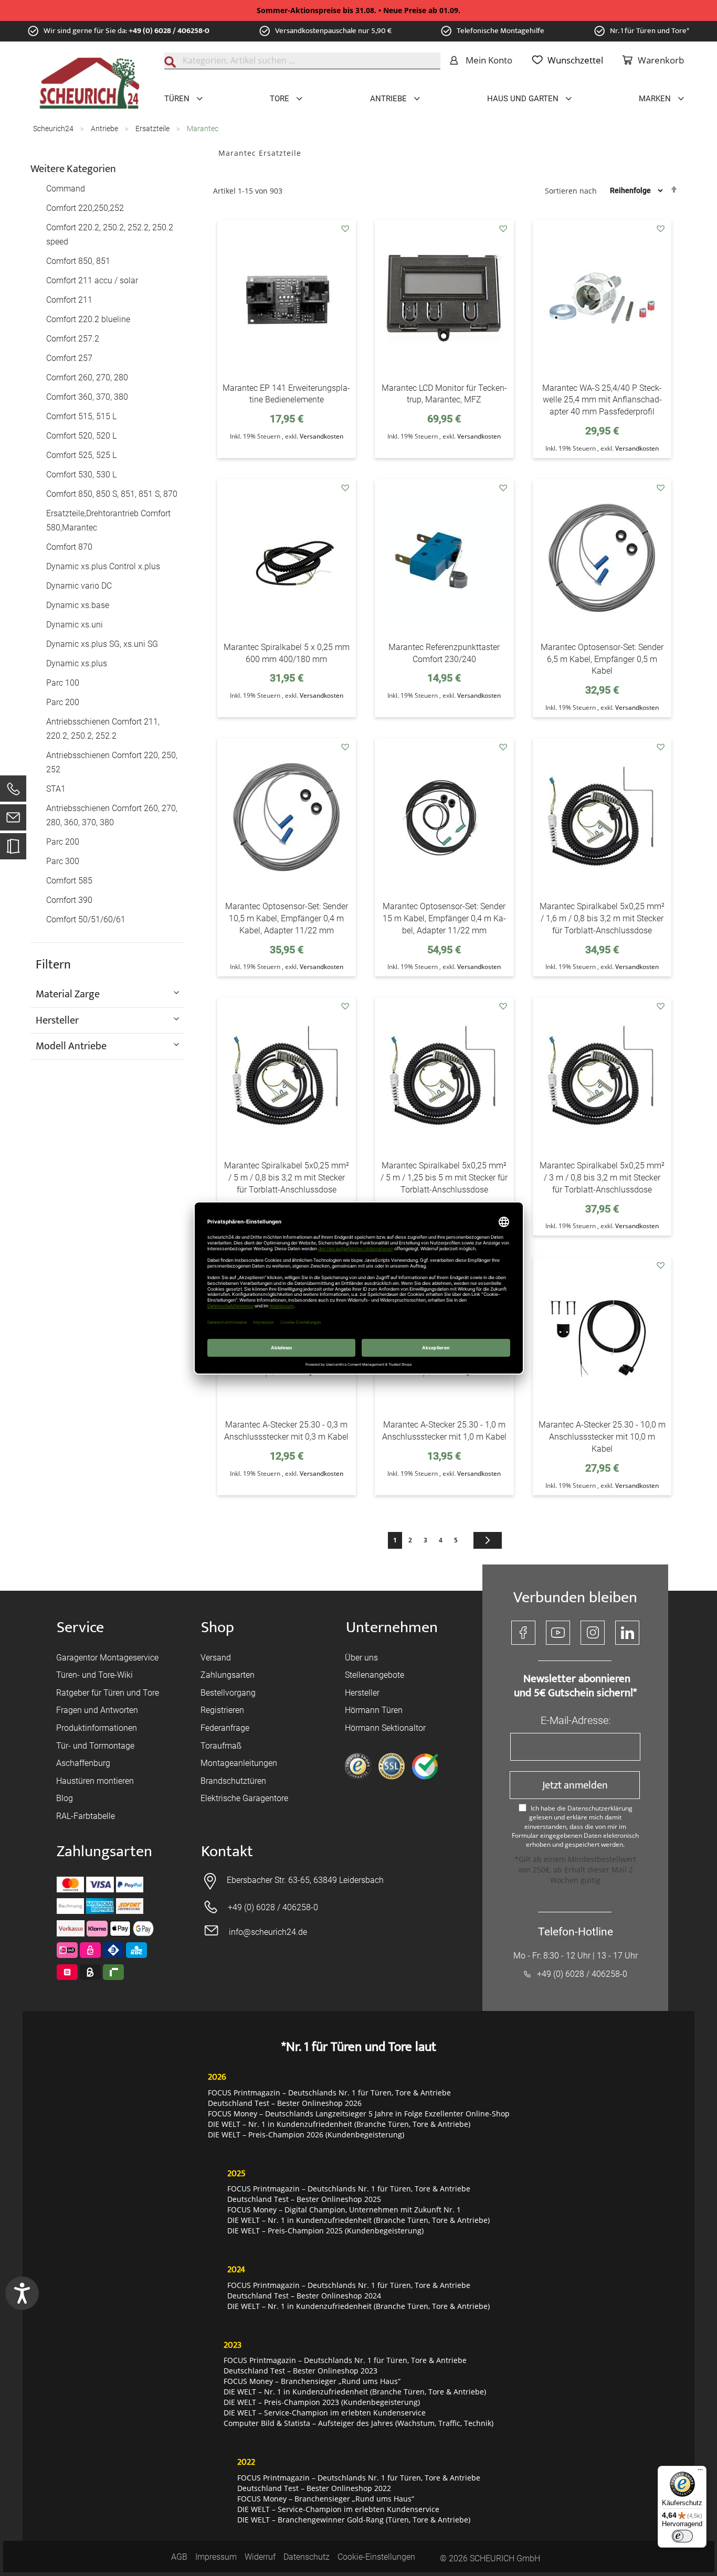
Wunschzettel (575, 60)
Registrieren (222, 1710)
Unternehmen (392, 1628)
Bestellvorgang (228, 1693)
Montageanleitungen (239, 1763)
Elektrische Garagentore (244, 1798)
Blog (65, 1798)
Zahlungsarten (228, 1675)
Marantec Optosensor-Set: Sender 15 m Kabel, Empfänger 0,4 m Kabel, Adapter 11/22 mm (444, 918)
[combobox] (302, 61)
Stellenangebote (375, 1675)
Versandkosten (321, 436)
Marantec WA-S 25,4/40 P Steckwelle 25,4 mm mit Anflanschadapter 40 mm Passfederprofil (602, 400)
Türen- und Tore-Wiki (94, 1675)
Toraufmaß (221, 1746)
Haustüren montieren (95, 1781)
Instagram (593, 1633)
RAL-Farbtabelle (86, 1816)
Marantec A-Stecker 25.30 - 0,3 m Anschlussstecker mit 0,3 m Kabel (286, 1431)
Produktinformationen (97, 1728)
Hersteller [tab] (57, 1020)
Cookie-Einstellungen (376, 2557)
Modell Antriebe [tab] (71, 1046)
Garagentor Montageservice (107, 1658)
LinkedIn (627, 1633)
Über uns (361, 1658)
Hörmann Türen (374, 1710)
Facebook (523, 1633)
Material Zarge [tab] (68, 994)
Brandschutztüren (233, 1781)
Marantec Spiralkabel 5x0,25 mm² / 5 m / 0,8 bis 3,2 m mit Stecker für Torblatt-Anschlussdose (287, 1178)
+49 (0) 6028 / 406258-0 (169, 31)
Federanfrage (225, 1728)
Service (80, 1628)
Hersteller (362, 1693)
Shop (218, 1628)
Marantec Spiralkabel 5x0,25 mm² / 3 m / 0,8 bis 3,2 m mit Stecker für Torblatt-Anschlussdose (602, 1178)
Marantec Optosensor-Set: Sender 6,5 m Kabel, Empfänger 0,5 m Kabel (602, 659)
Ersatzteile (153, 129)
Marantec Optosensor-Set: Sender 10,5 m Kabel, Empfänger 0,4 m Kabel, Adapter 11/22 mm (287, 918)
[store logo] (89, 83)
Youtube (558, 1633)
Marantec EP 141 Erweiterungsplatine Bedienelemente (286, 394)
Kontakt (227, 1852)
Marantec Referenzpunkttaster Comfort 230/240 (444, 653)
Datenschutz (307, 2557)
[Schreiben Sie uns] (13, 820)
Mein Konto (489, 60)
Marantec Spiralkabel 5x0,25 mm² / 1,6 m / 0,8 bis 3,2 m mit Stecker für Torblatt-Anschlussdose (602, 918)
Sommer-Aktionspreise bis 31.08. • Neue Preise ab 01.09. (358, 10)
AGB (179, 2557)
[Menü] (700, 2472)
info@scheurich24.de (268, 1932)
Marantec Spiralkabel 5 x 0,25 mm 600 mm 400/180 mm (287, 653)
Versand (216, 1658)
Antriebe (105, 129)
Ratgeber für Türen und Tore (108, 1693)
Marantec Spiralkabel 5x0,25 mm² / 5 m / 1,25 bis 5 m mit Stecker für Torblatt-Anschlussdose (444, 1178)
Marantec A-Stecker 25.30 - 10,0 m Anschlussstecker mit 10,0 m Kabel (602, 1437)
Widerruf (260, 2557)
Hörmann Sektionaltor (385, 1728)
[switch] (682, 2536)
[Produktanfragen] (13, 851)
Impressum (216, 2557)
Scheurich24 (54, 129)
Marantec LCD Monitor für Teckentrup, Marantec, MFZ (444, 394)
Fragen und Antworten (97, 1710)
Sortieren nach (571, 190)
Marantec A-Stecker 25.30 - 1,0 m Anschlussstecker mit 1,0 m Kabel (444, 1431)
